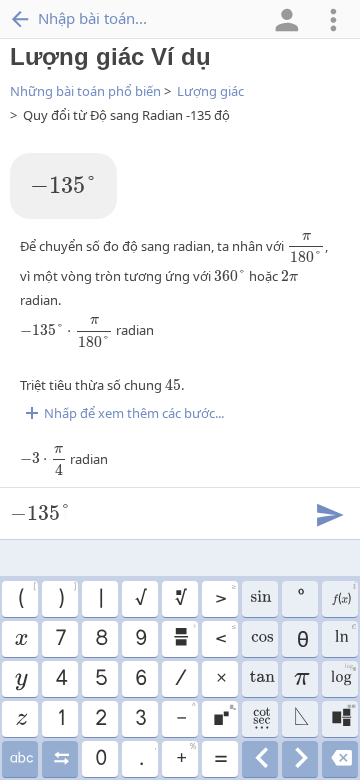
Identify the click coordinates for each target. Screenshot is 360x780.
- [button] (186, 716)
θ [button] (300, 639)
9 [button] (140, 639)
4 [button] (60, 679)
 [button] (224, 716)
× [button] (220, 679)
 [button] (343, 596)
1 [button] (60, 719)
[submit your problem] (329, 513)
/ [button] (180, 679)
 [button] (20, 759)
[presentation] (63, 186)
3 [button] (140, 719)
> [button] (225, 596)
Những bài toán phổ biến (85, 91)
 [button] (184, 636)
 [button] (260, 759)
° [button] (300, 599)
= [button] (220, 759)
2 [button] (100, 719)
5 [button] (100, 679)
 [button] (20, 719)
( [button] (27, 596)
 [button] (260, 599)
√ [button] (140, 599)
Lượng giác (210, 91)
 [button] (342, 676)
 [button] (260, 719)
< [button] (225, 636)
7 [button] (60, 639)
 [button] (343, 716)
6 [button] (140, 679)
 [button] (20, 639)
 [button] (345, 636)
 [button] (300, 759)
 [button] (180, 599)
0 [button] (100, 759)
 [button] (260, 639)
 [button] (60, 759)
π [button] (300, 679)
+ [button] (186, 756)
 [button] (260, 679)
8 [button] (100, 639)
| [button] (100, 599)
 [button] (340, 759)
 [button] (300, 719)
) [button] (67, 596)
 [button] (20, 679)
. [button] (147, 756)
